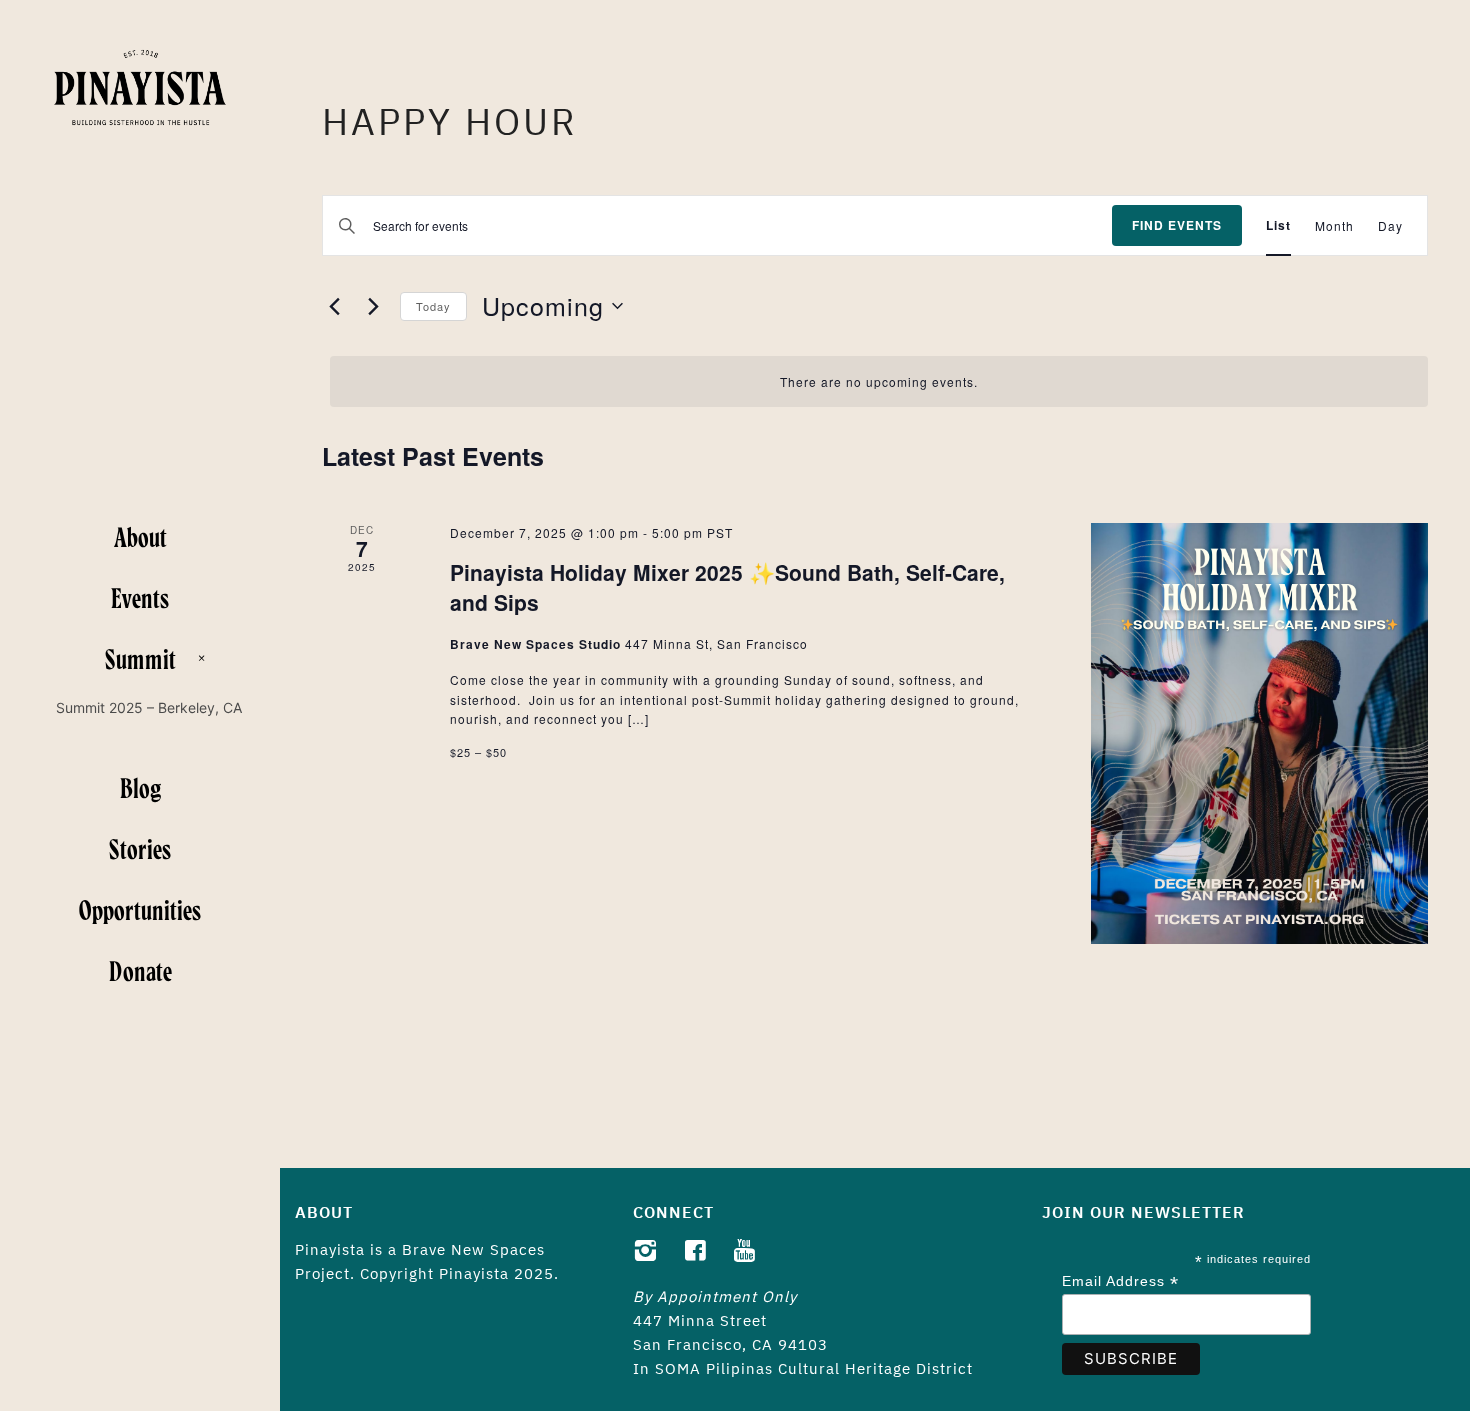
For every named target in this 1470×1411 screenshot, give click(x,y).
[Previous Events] (334, 306)
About (140, 536)
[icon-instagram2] (650, 1251)
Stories (140, 848)
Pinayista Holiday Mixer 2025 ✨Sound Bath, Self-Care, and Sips (727, 587)
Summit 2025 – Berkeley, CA (149, 707)
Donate (140, 970)
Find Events (1177, 225)
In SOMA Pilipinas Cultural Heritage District (803, 1368)
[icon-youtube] (744, 1251)
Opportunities (140, 909)
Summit (140, 658)
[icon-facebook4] (700, 1251)
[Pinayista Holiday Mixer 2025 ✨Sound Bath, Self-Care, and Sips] (1259, 733)
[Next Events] (373, 306)
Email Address (1120, 1281)
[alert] (879, 381)
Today (433, 306)
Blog (140, 787)
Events (140, 597)
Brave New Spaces (473, 1249)
